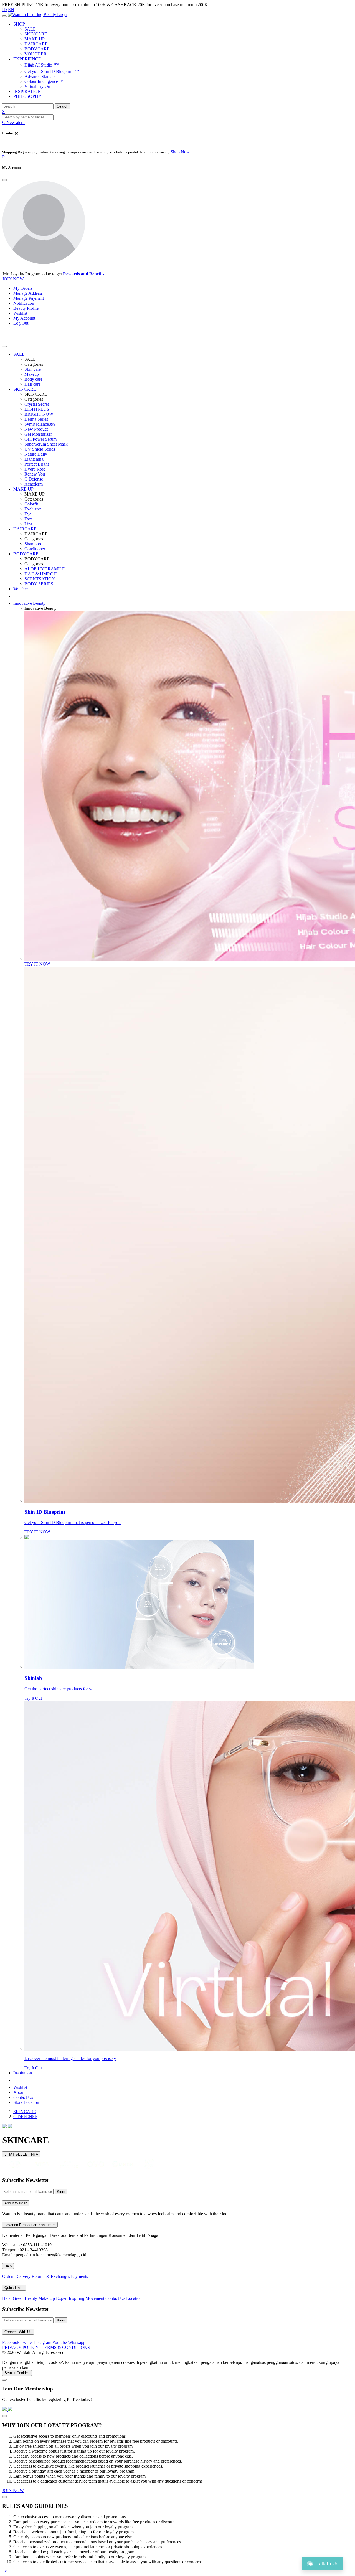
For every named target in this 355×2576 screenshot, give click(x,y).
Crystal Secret (37, 404)
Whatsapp (77, 2342)
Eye (28, 514)
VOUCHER (35, 54)
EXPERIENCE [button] (27, 59)
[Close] (4, 180)
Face (29, 519)
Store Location (26, 2102)
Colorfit (31, 504)
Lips (28, 524)
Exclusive (33, 509)
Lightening (34, 459)
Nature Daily (36, 454)
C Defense (34, 479)
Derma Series (36, 419)
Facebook (11, 2342)
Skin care (33, 369)
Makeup (32, 374)
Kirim (61, 2192)
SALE (30, 29)
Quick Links (14, 2288)
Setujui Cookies (17, 2373)
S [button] (3, 112)
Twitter (27, 2342)
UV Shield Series (40, 449)
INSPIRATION (27, 91)
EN (11, 10)
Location (134, 2298)
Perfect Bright (37, 464)
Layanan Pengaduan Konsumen (30, 2225)
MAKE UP (35, 39)
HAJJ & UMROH (41, 574)
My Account (24, 318)
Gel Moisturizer (38, 434)
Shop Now (180, 152)
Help (8, 2266)
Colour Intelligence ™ (44, 81)
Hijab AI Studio (42, 65)
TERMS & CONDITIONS (66, 2347)
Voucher (21, 589)
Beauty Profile (26, 308)
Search (63, 106)
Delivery (23, 2276)
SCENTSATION (40, 579)
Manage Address (28, 293)
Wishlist (20, 313)
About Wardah (16, 2203)
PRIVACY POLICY (20, 2347)
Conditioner (35, 549)
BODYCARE (37, 49)
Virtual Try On (37, 86)
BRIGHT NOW (39, 414)
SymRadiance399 (40, 424)
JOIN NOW (13, 279)
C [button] (14, 122)
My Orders (23, 288)
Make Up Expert (53, 2298)
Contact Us (23, 2097)
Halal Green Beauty (20, 2298)
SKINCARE (36, 34)
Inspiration (23, 2073)
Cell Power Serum (40, 439)
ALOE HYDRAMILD (45, 569)
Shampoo (33, 544)
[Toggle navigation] (4, 16)
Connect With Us (18, 2332)
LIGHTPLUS (37, 409)
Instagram (43, 2342)
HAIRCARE (36, 44)
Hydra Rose (35, 469)
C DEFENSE (25, 2117)
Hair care (32, 384)
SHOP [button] (19, 24)
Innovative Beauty (29, 603)
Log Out (21, 323)
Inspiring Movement (87, 2298)
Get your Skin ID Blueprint (52, 71)
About (19, 2092)
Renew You (35, 474)
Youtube (59, 2342)
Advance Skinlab (40, 76)
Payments (79, 2276)
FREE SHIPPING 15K (23, 5)
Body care (33, 379)
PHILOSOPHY (27, 96)
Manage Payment (29, 298)
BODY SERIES (39, 584)
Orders (8, 2276)
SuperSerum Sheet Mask (46, 444)
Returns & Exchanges (51, 2276)
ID (5, 10)
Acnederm (34, 484)
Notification (24, 303)
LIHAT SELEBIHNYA (21, 2154)
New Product (36, 429)
